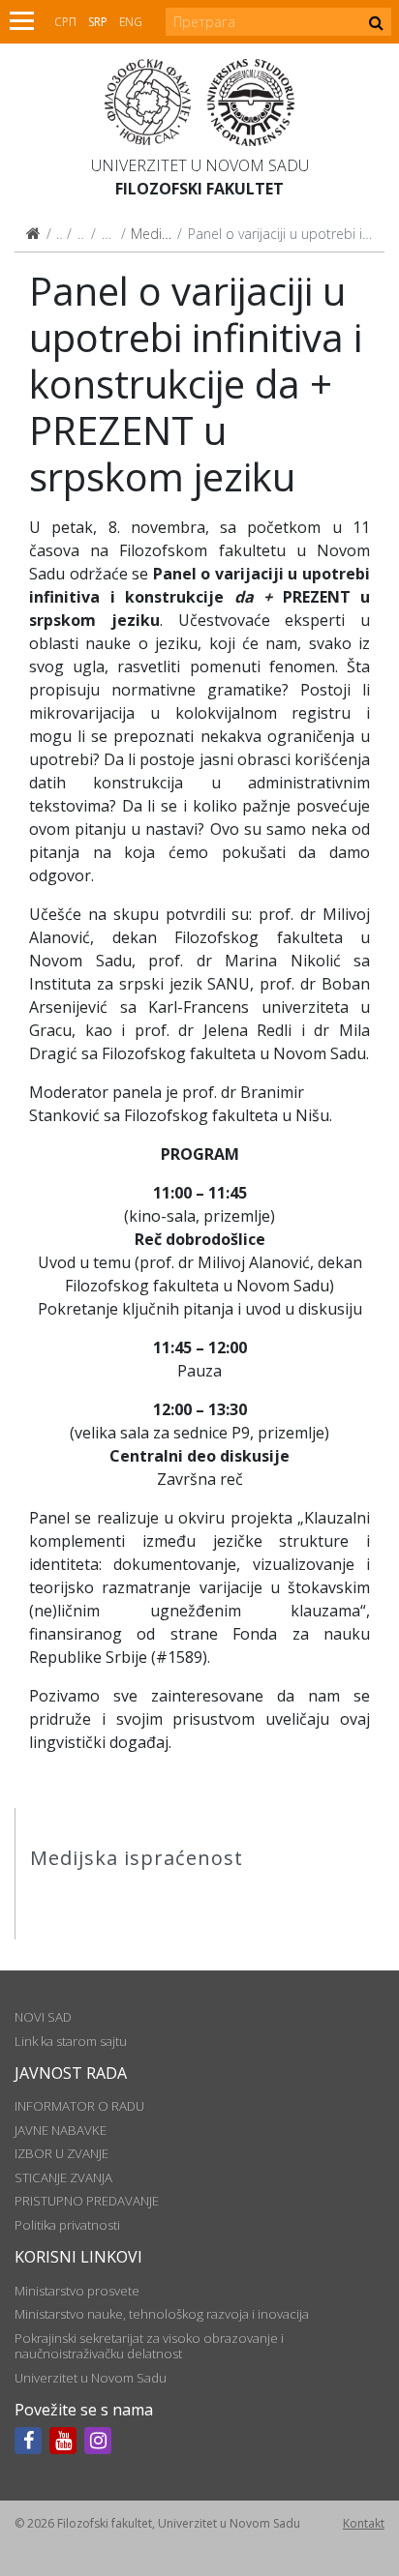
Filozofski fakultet (199, 189)
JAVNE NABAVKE (61, 2130)
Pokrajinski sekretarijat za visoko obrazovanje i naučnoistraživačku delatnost (149, 2346)
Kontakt (364, 2523)
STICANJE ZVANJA (63, 2177)
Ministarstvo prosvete (77, 2291)
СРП (65, 22)
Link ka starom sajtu (71, 2041)
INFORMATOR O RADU (79, 2106)
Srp (98, 22)
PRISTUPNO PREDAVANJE (87, 2201)
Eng (131, 22)
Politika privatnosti (67, 2225)
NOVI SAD (43, 2017)
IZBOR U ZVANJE (61, 2153)
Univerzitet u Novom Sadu (200, 165)
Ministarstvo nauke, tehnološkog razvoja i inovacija (162, 2314)
